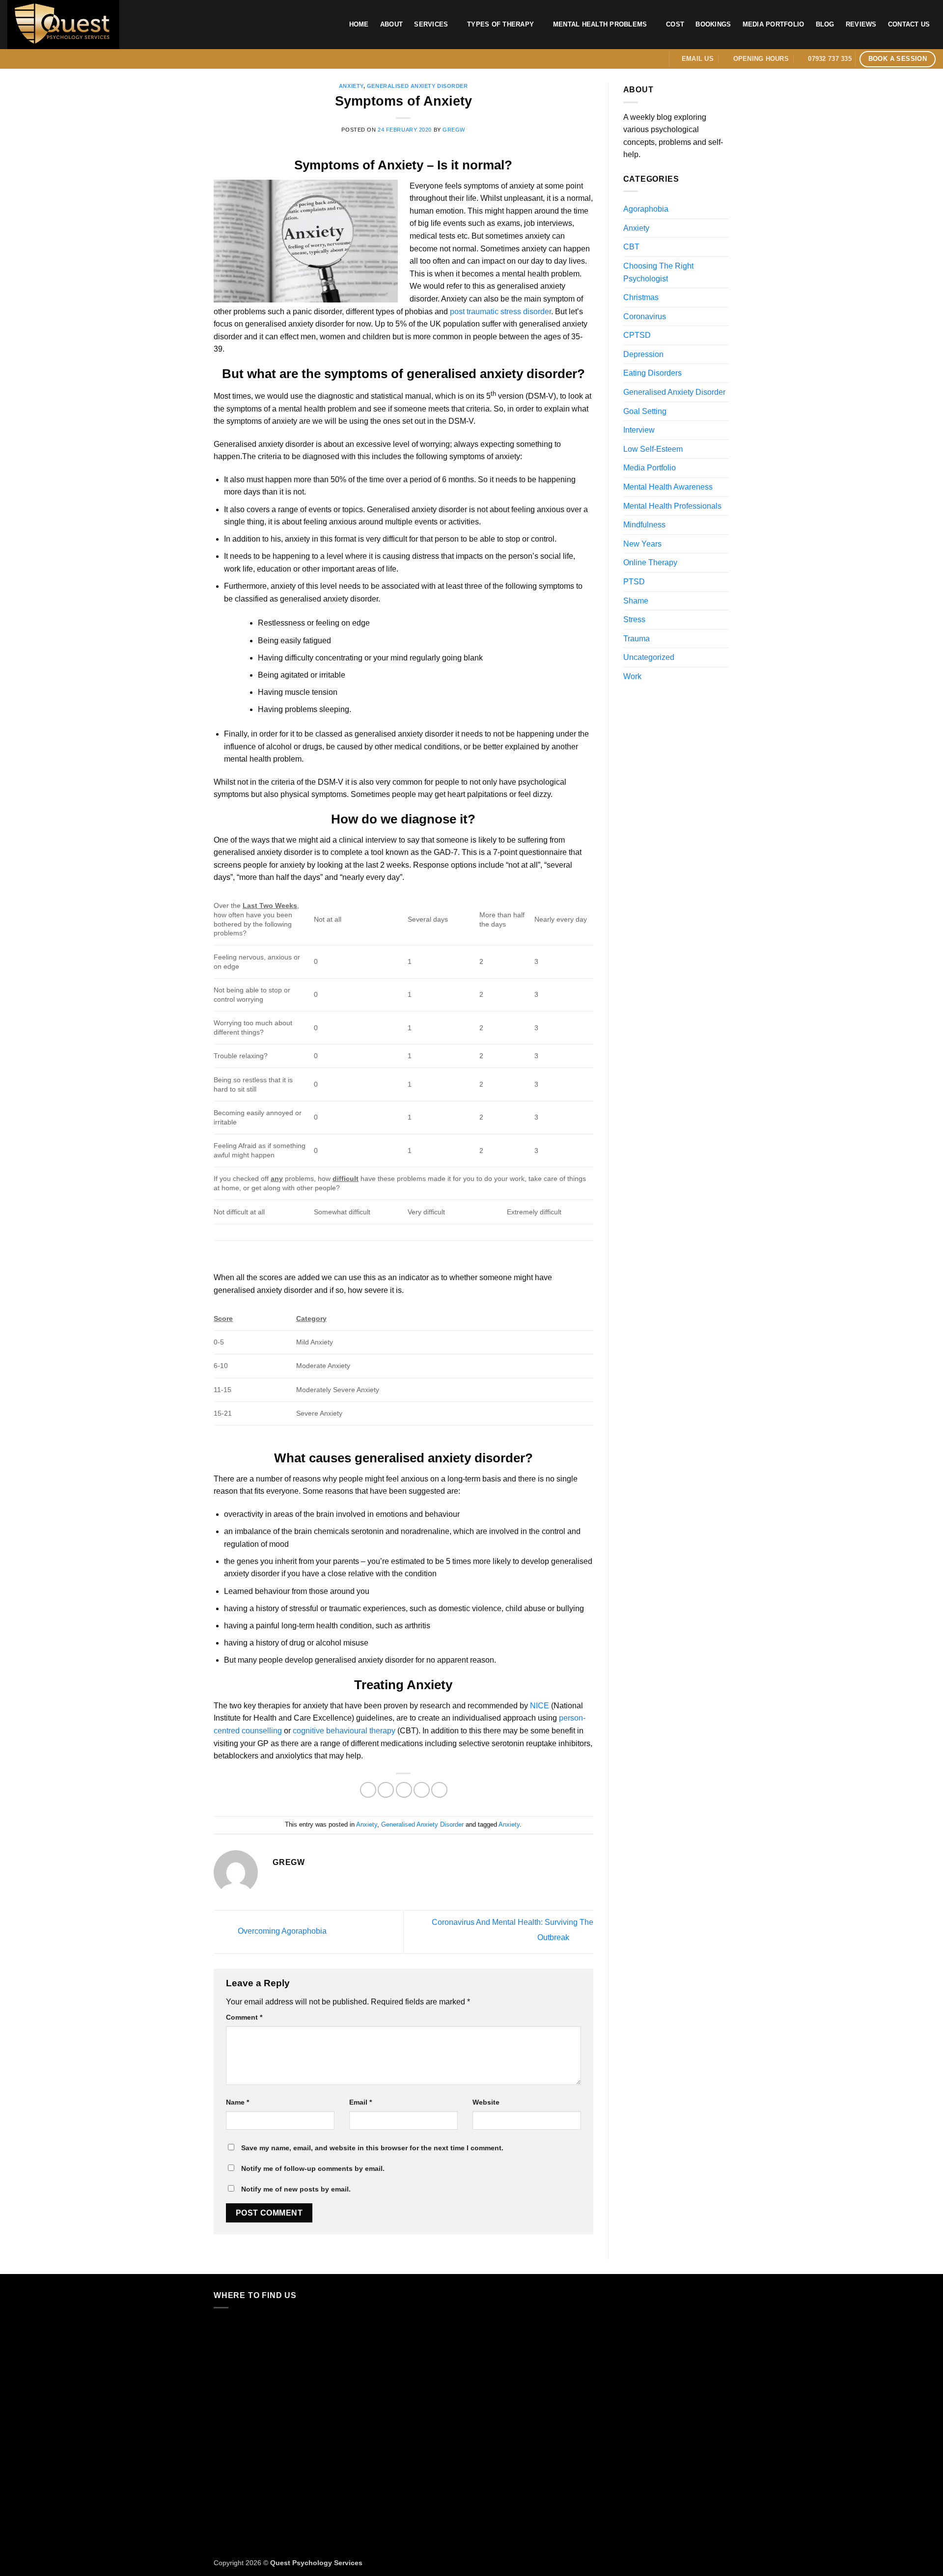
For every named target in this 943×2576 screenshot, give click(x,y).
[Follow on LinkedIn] (659, 59)
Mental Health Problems (600, 24)
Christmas (641, 297)
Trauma (637, 639)
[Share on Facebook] (368, 1790)
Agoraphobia (646, 209)
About (391, 24)
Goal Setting (645, 411)
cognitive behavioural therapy (344, 1731)
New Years (642, 544)
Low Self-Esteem (653, 449)
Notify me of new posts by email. (296, 2189)
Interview (639, 430)
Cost (675, 24)
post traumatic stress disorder (500, 312)
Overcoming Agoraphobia (281, 1932)
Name (237, 2102)
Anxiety (351, 86)
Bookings (713, 24)
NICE (540, 1706)
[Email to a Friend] (404, 1790)
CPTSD (637, 335)
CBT (631, 247)
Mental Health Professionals (672, 506)
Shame (636, 601)
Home (359, 24)
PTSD (634, 582)
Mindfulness (644, 525)
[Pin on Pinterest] (422, 1790)
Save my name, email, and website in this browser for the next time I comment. (372, 2148)
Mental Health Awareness (668, 487)
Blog (825, 24)
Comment (244, 2017)
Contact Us (909, 24)
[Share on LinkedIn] (439, 1790)
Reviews (861, 24)
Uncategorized (649, 657)
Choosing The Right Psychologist (658, 272)
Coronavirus (645, 316)
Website (486, 2102)
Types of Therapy (500, 24)
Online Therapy (650, 562)
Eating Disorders (652, 373)
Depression (643, 354)
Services (431, 24)
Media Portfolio (774, 24)
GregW (454, 130)
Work (632, 676)
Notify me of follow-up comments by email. (313, 2168)
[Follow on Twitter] (646, 59)
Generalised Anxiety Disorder (417, 86)
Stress (634, 619)
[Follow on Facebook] (633, 59)
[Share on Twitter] (386, 1790)
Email (361, 2102)
